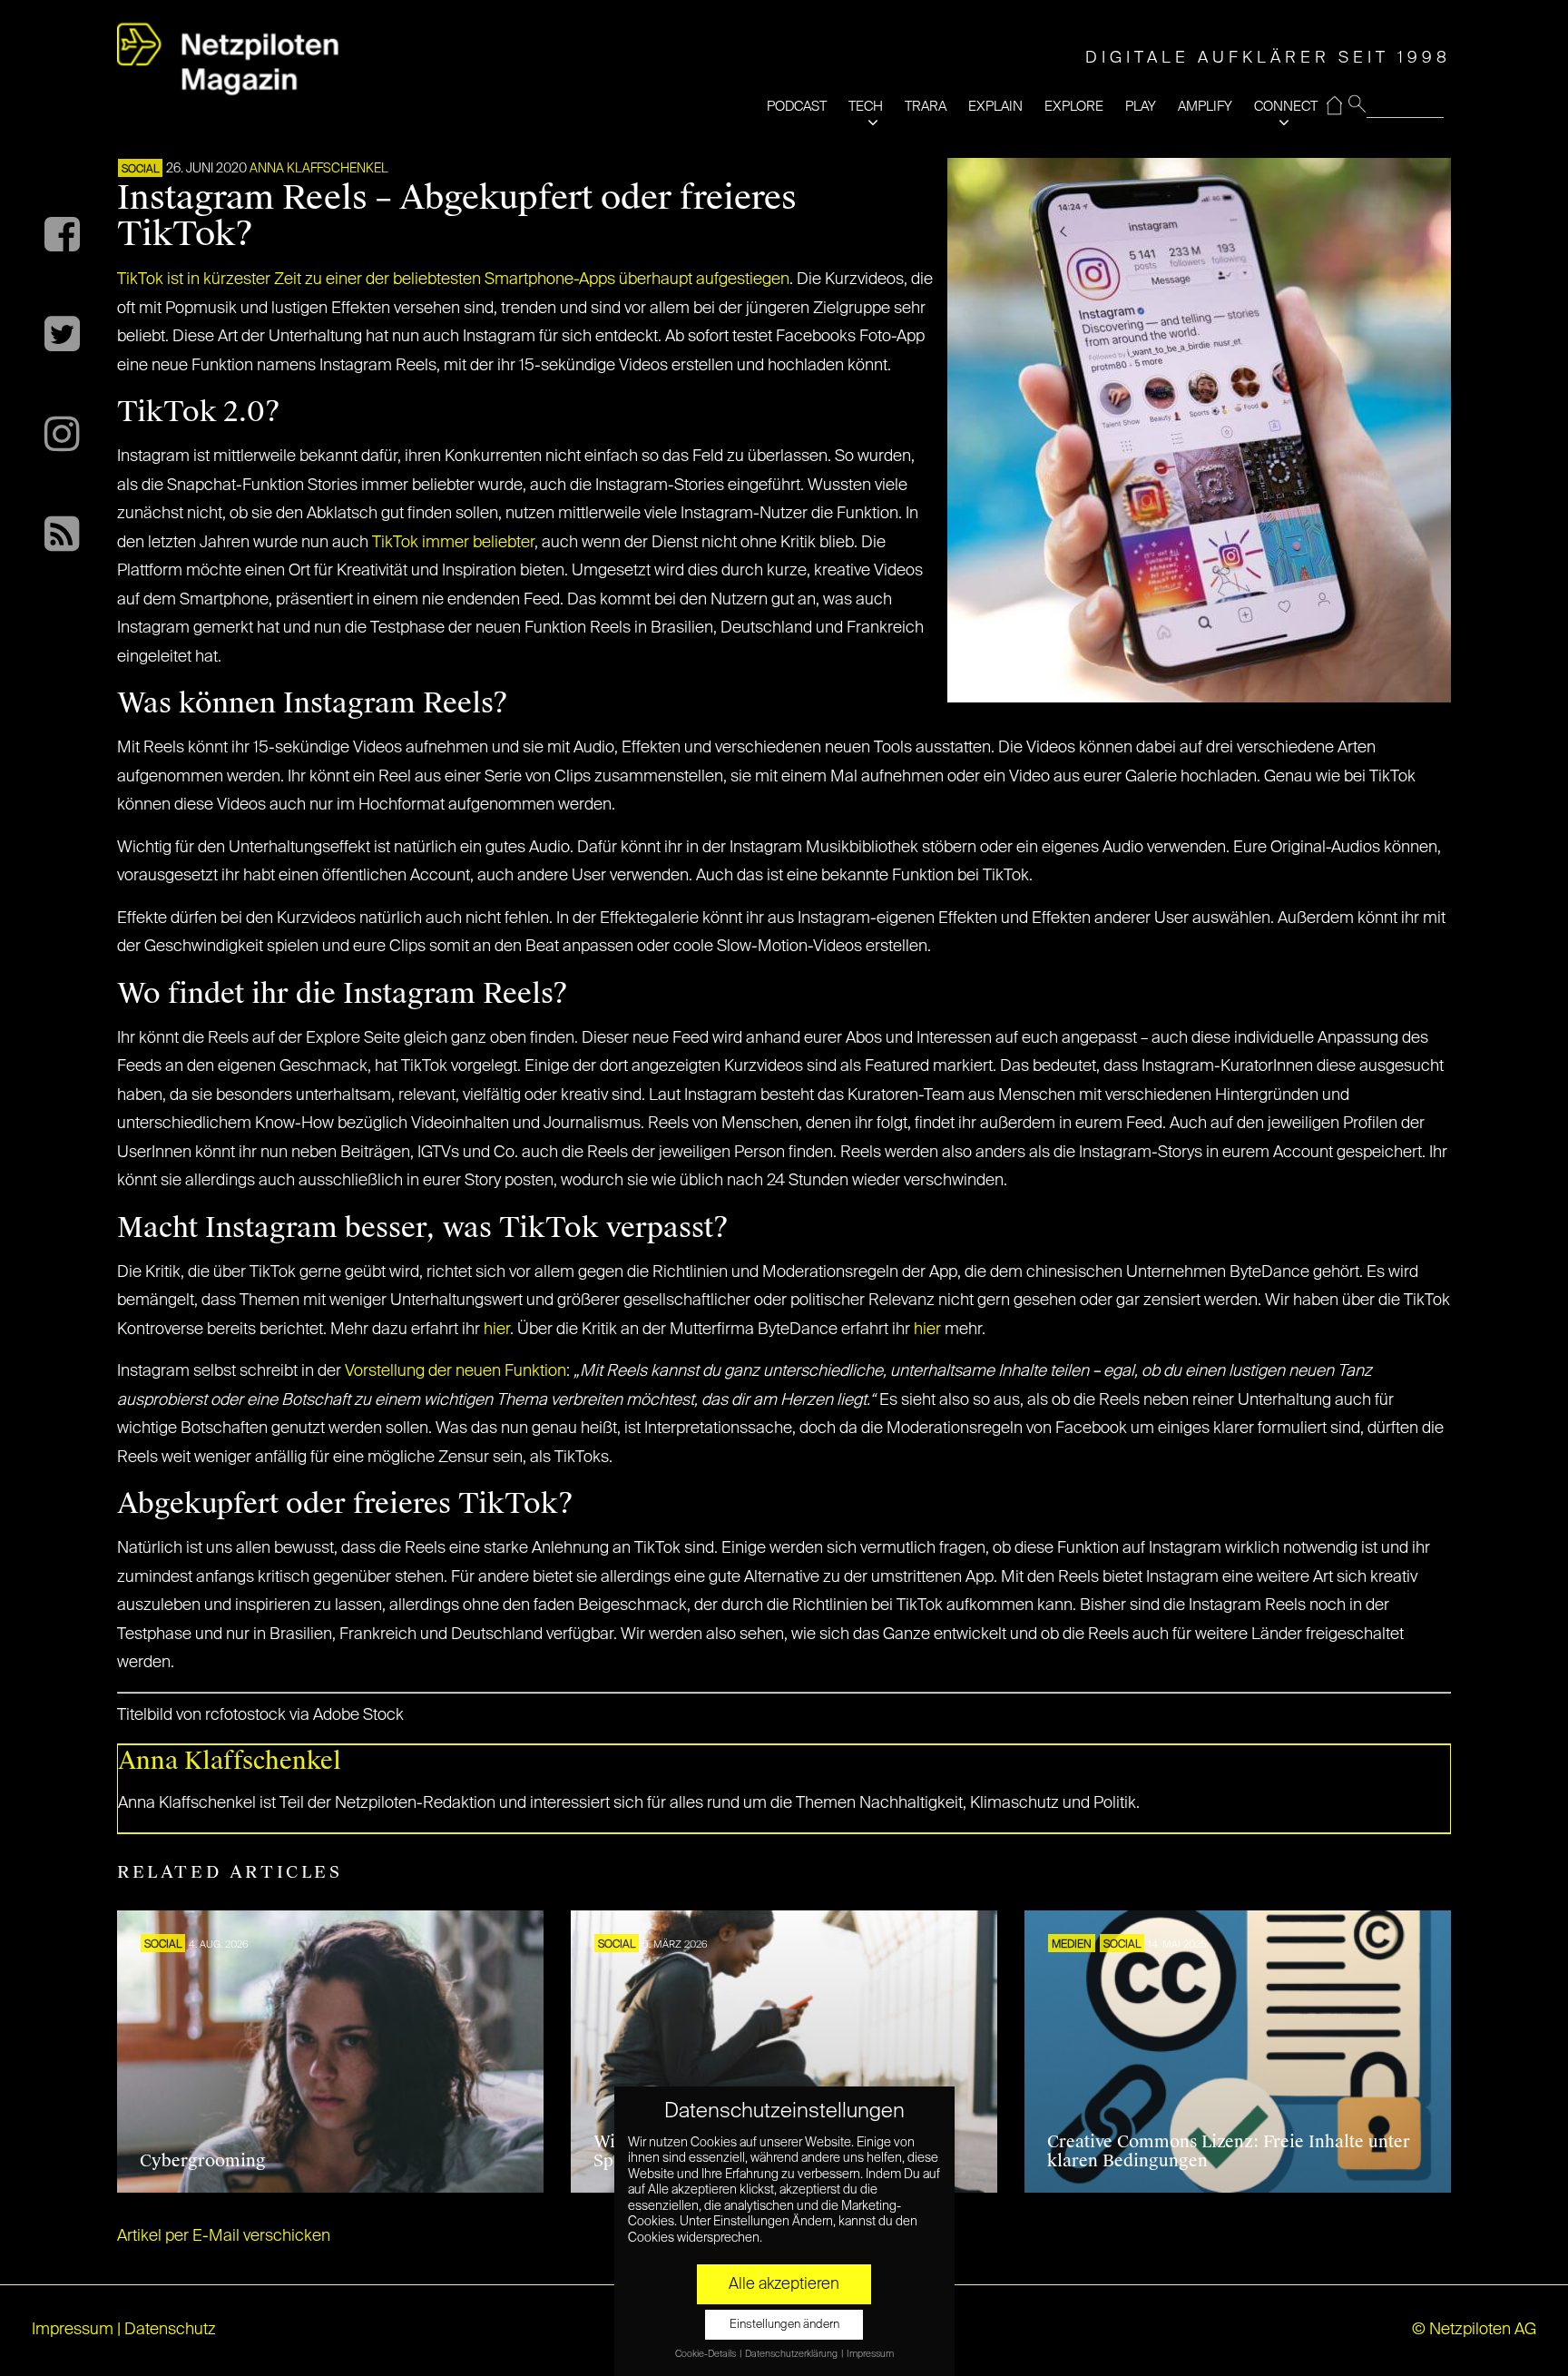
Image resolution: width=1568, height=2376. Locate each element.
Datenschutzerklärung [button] (792, 2354)
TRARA (926, 107)
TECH (866, 107)
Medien (1072, 1945)
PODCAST (797, 107)
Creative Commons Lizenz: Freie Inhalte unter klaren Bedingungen (1229, 2152)
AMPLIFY (1205, 107)
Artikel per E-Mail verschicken (224, 2236)
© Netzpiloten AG (1474, 2330)
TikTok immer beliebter (453, 543)
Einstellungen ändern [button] (784, 2325)
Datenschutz (170, 2330)
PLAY (1141, 107)
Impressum (73, 2330)
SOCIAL (140, 170)
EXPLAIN (995, 107)
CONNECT (1286, 107)
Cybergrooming (203, 2161)
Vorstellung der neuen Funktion (456, 1371)
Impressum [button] (870, 2354)
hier (497, 1330)
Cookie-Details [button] (706, 2354)
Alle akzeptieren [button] (784, 2284)
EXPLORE (1074, 107)
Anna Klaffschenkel (319, 169)
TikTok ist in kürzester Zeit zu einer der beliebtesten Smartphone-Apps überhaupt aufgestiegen (453, 280)
